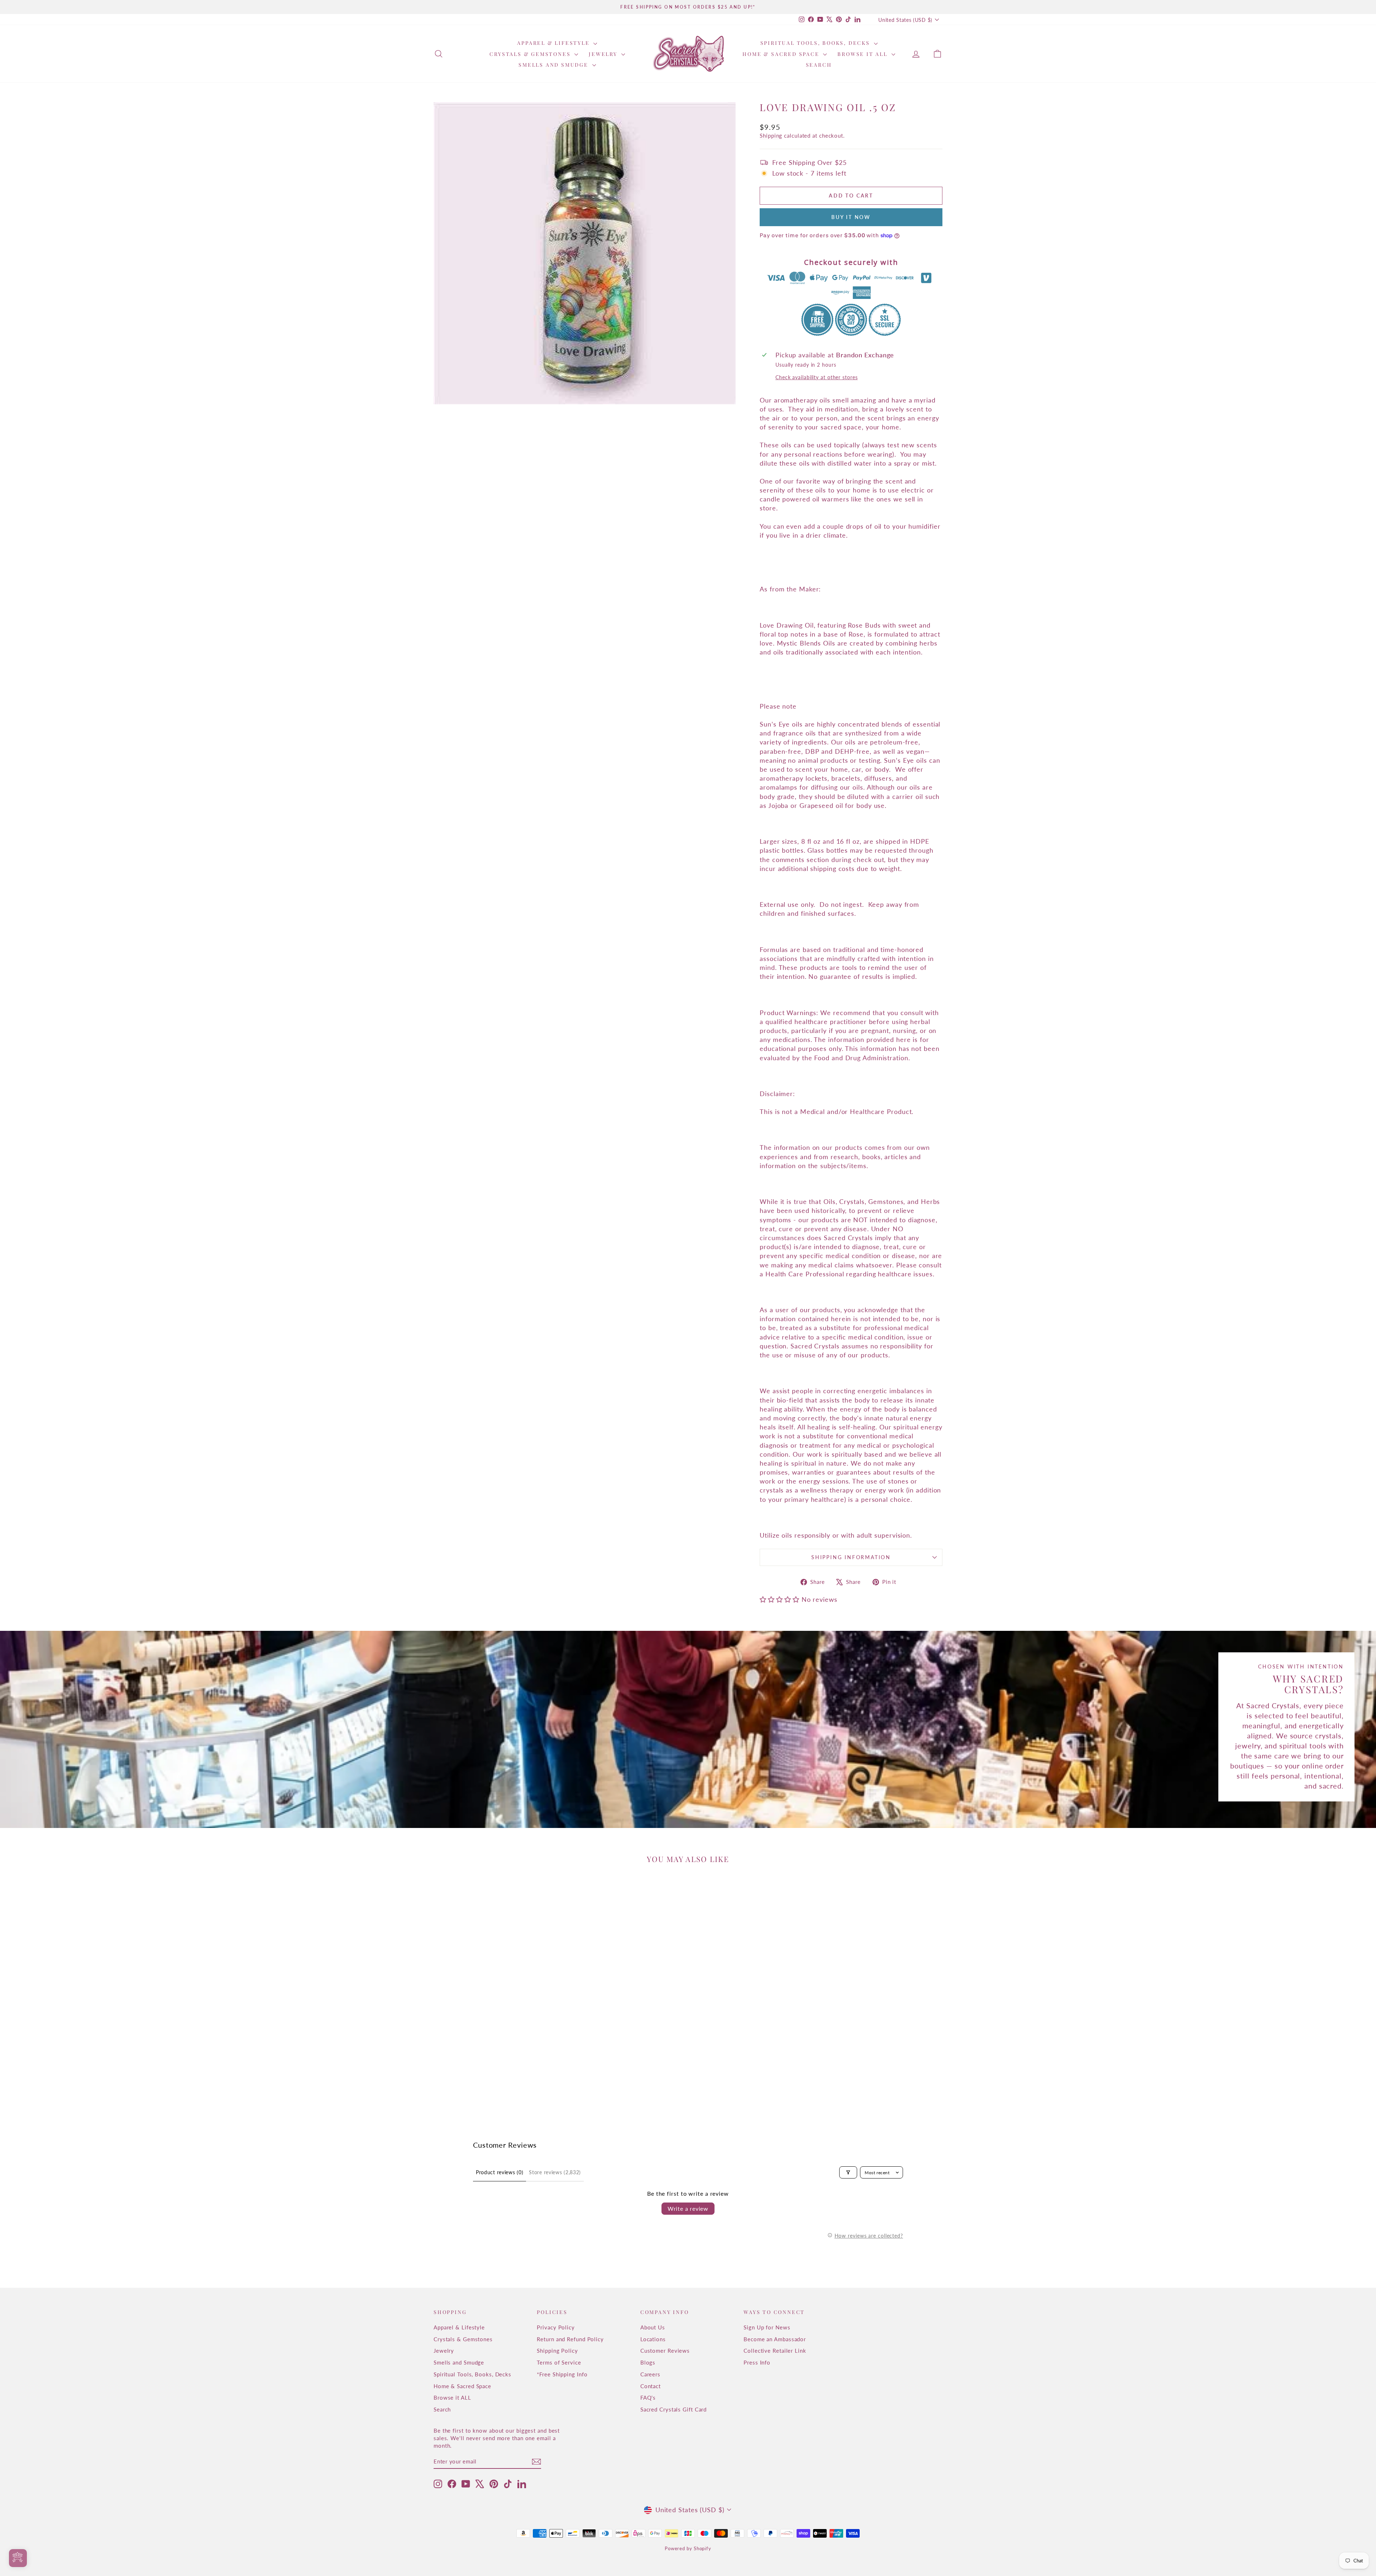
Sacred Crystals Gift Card (674, 2409)
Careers (650, 2374)
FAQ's (648, 2398)
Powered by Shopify (688, 2548)
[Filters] (848, 2172)
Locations (653, 2339)
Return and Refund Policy (570, 2339)
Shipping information (851, 1557)
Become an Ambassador (775, 2339)
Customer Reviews (665, 2351)
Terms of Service (559, 2362)
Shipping (771, 135)
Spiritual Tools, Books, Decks (816, 43)
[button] (780, 1599)
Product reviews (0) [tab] (500, 2172)
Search (819, 65)
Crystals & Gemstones (531, 54)
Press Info (757, 2362)
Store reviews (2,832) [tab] (555, 2172)
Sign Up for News (767, 2327)
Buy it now (851, 217)
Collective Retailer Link (775, 2351)
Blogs (648, 2362)
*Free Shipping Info (562, 2374)
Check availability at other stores (817, 377)
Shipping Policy (557, 2351)
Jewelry (604, 54)
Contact (651, 2386)
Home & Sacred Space (782, 54)
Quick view (494, 2055)
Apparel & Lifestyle (554, 43)
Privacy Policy (556, 2327)
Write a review (688, 2208)
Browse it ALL (863, 54)
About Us (653, 2327)
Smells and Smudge (554, 65)
